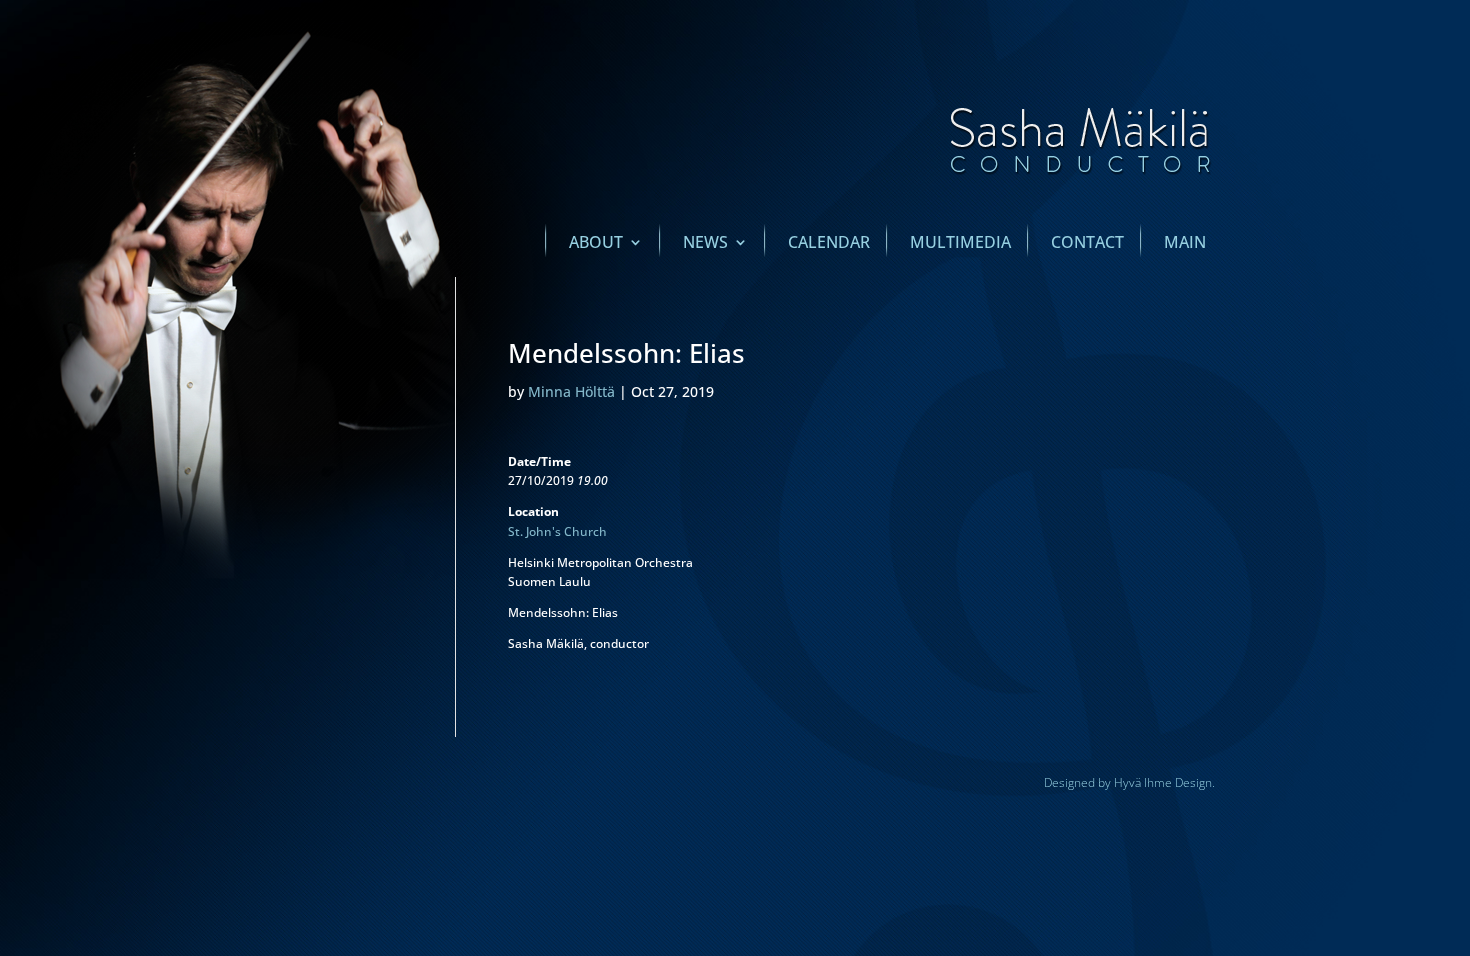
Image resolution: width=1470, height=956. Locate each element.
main (1185, 244)
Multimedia (960, 244)
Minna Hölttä (571, 391)
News (705, 244)
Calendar (829, 244)
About (596, 244)
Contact (1087, 244)
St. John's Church (557, 531)
